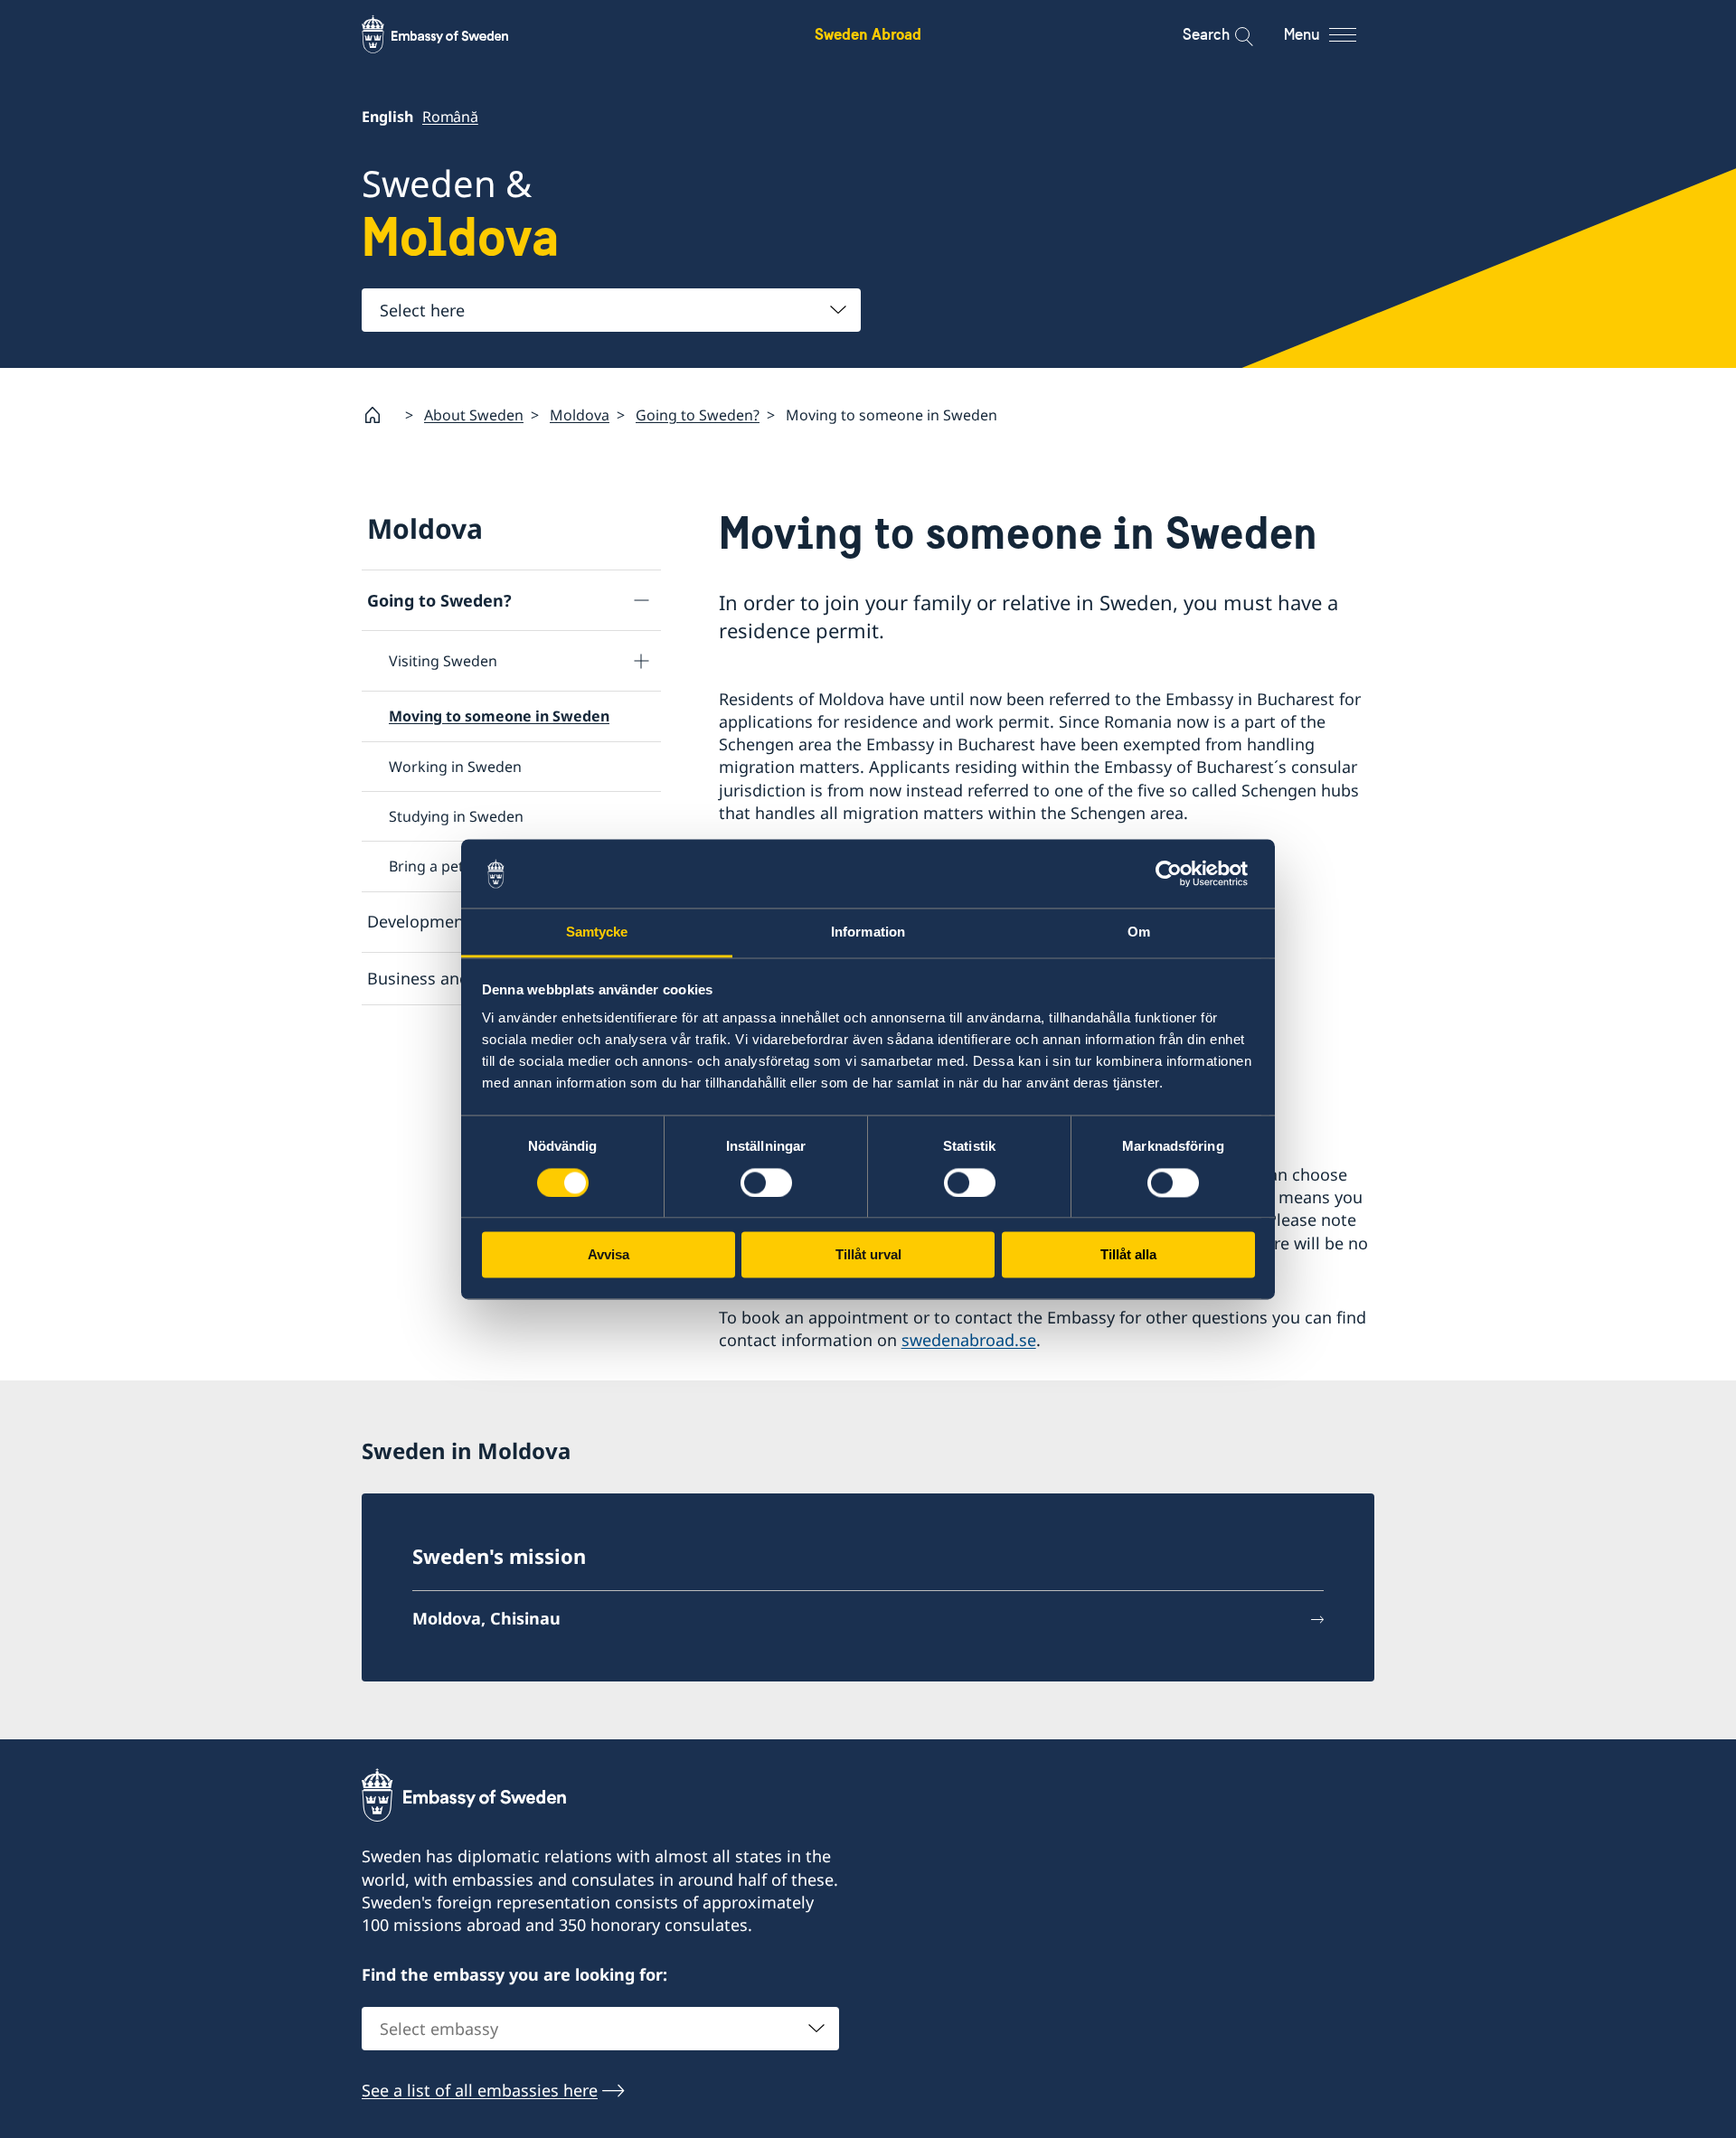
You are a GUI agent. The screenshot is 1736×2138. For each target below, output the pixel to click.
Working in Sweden (455, 767)
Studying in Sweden (456, 816)
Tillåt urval (868, 1255)
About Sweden (474, 415)
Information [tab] (868, 932)
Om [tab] (1139, 932)
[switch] (766, 1182)
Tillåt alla (1128, 1255)
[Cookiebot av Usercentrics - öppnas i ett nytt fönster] (1176, 873)
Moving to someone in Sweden (499, 716)
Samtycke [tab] (597, 932)
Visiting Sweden (443, 661)
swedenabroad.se (969, 1340)
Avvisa (609, 1255)
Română (450, 117)
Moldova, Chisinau (486, 1618)
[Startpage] (380, 415)
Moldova (580, 415)
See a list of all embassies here (480, 2090)
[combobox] (611, 310)
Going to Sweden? (698, 415)
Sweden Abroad (868, 34)
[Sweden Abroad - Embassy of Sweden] (452, 34)
